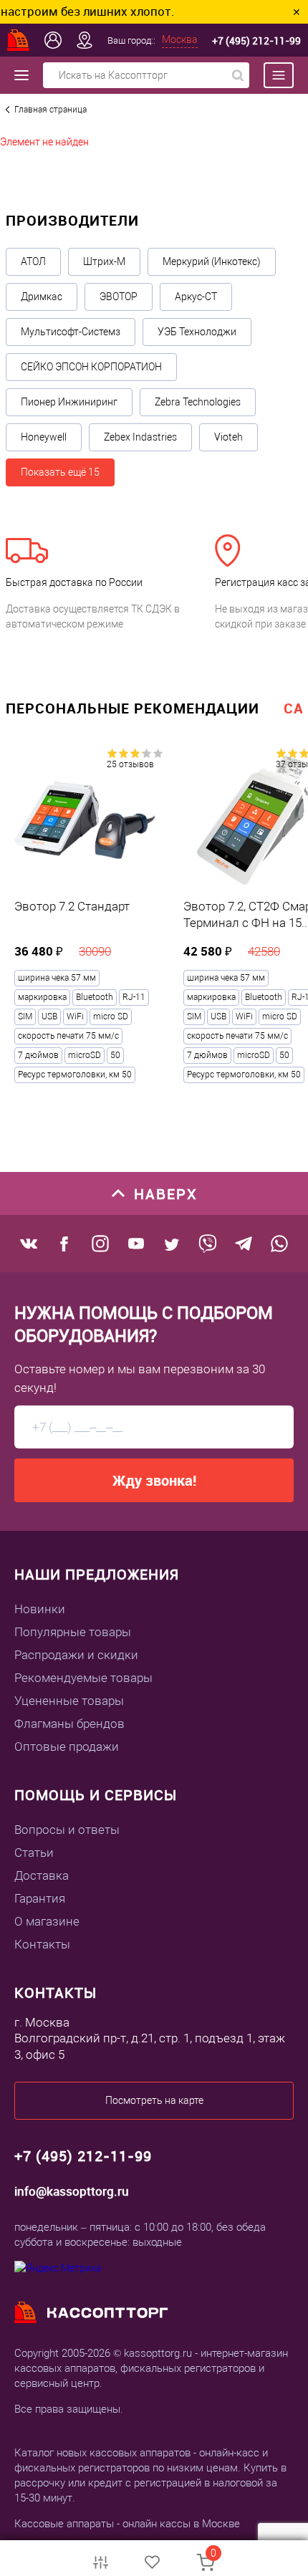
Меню (271, 75)
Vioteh (228, 437)
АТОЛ (33, 261)
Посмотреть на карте (154, 2100)
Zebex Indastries (140, 437)
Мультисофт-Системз (71, 332)
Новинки (40, 1609)
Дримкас (42, 297)
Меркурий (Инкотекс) (212, 261)
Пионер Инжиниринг (69, 402)
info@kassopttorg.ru (72, 2191)
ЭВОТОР (119, 297)
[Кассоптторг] (19, 40)
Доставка (42, 1875)
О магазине (47, 1921)
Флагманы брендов (69, 1724)
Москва (180, 39)
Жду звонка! (154, 1480)
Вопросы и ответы (67, 1830)
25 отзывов (130, 764)
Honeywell (44, 437)
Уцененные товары (69, 1701)
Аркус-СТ (196, 297)
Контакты (42, 1944)
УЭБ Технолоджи (197, 332)
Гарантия (40, 1898)
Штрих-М (104, 261)
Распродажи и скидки (76, 1655)
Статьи (34, 1852)
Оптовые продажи (67, 1746)
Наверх (166, 1194)
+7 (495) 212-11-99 (256, 40)
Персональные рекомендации (133, 708)
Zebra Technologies (198, 402)
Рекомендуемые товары (83, 1678)
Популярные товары (73, 1632)
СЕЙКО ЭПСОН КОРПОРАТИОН (91, 367)
